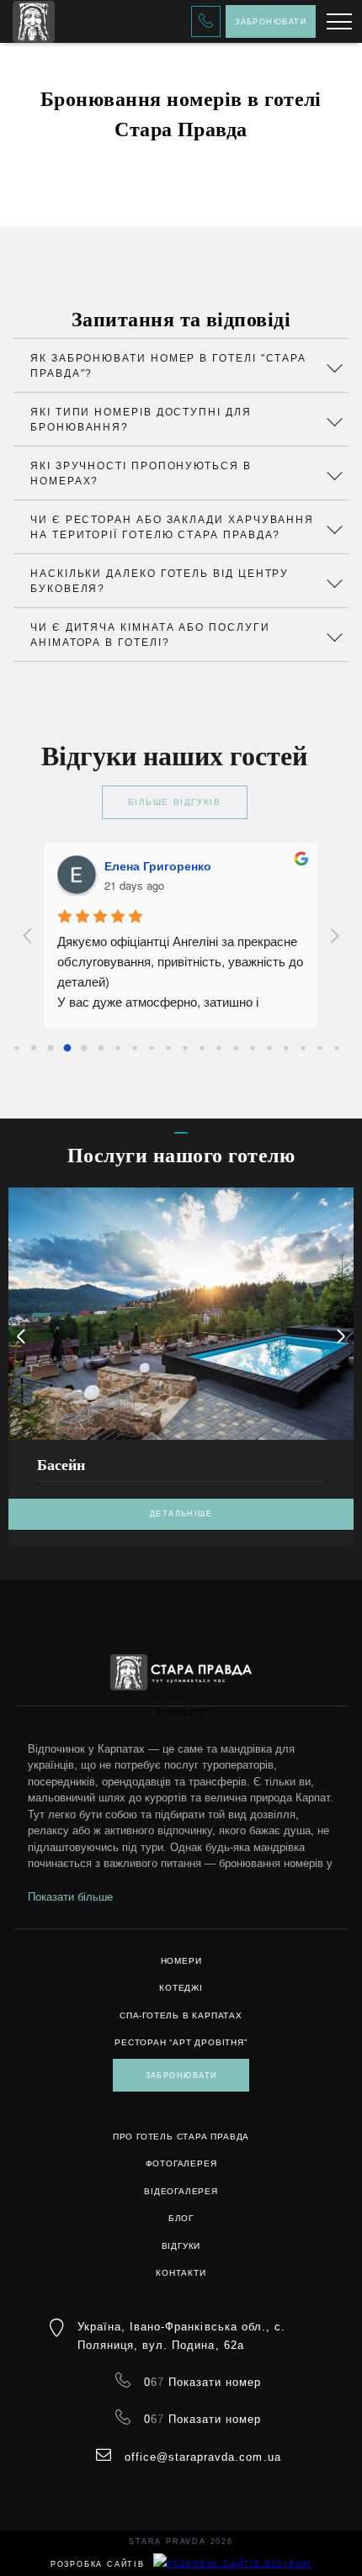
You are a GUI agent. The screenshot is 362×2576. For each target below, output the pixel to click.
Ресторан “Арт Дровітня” (181, 2042)
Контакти (181, 2273)
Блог (181, 2218)
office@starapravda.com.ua (203, 2457)
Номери (181, 1961)
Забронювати (271, 22)
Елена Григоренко (158, 865)
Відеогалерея (181, 2191)
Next (341, 1336)
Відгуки (181, 2246)
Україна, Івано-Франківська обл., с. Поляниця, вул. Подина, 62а (181, 2336)
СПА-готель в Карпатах (181, 2015)
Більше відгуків (175, 802)
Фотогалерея (181, 2163)
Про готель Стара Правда (181, 2137)
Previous (21, 1336)
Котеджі (181, 1988)
